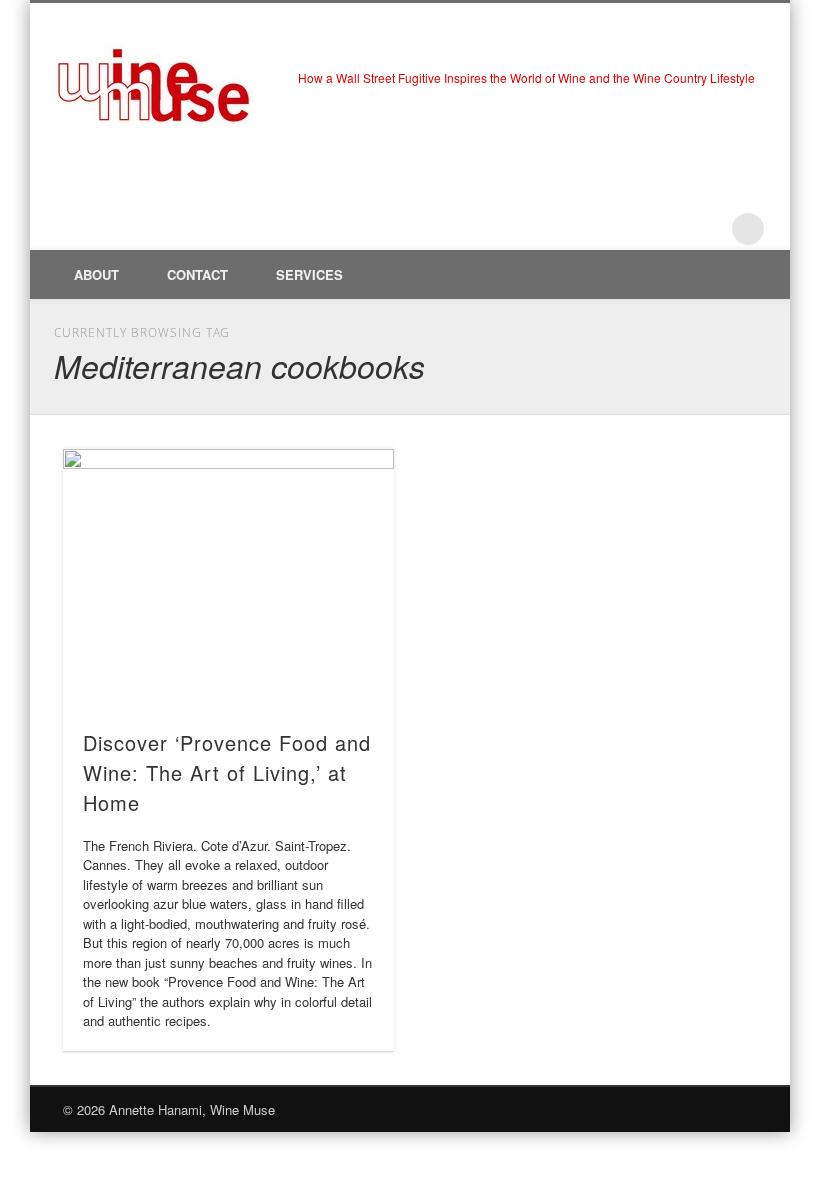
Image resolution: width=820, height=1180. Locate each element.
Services (309, 274)
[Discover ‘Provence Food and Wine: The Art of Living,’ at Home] (228, 578)
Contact (197, 274)
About (96, 274)
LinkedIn (707, 229)
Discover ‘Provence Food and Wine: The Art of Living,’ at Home (227, 772)
